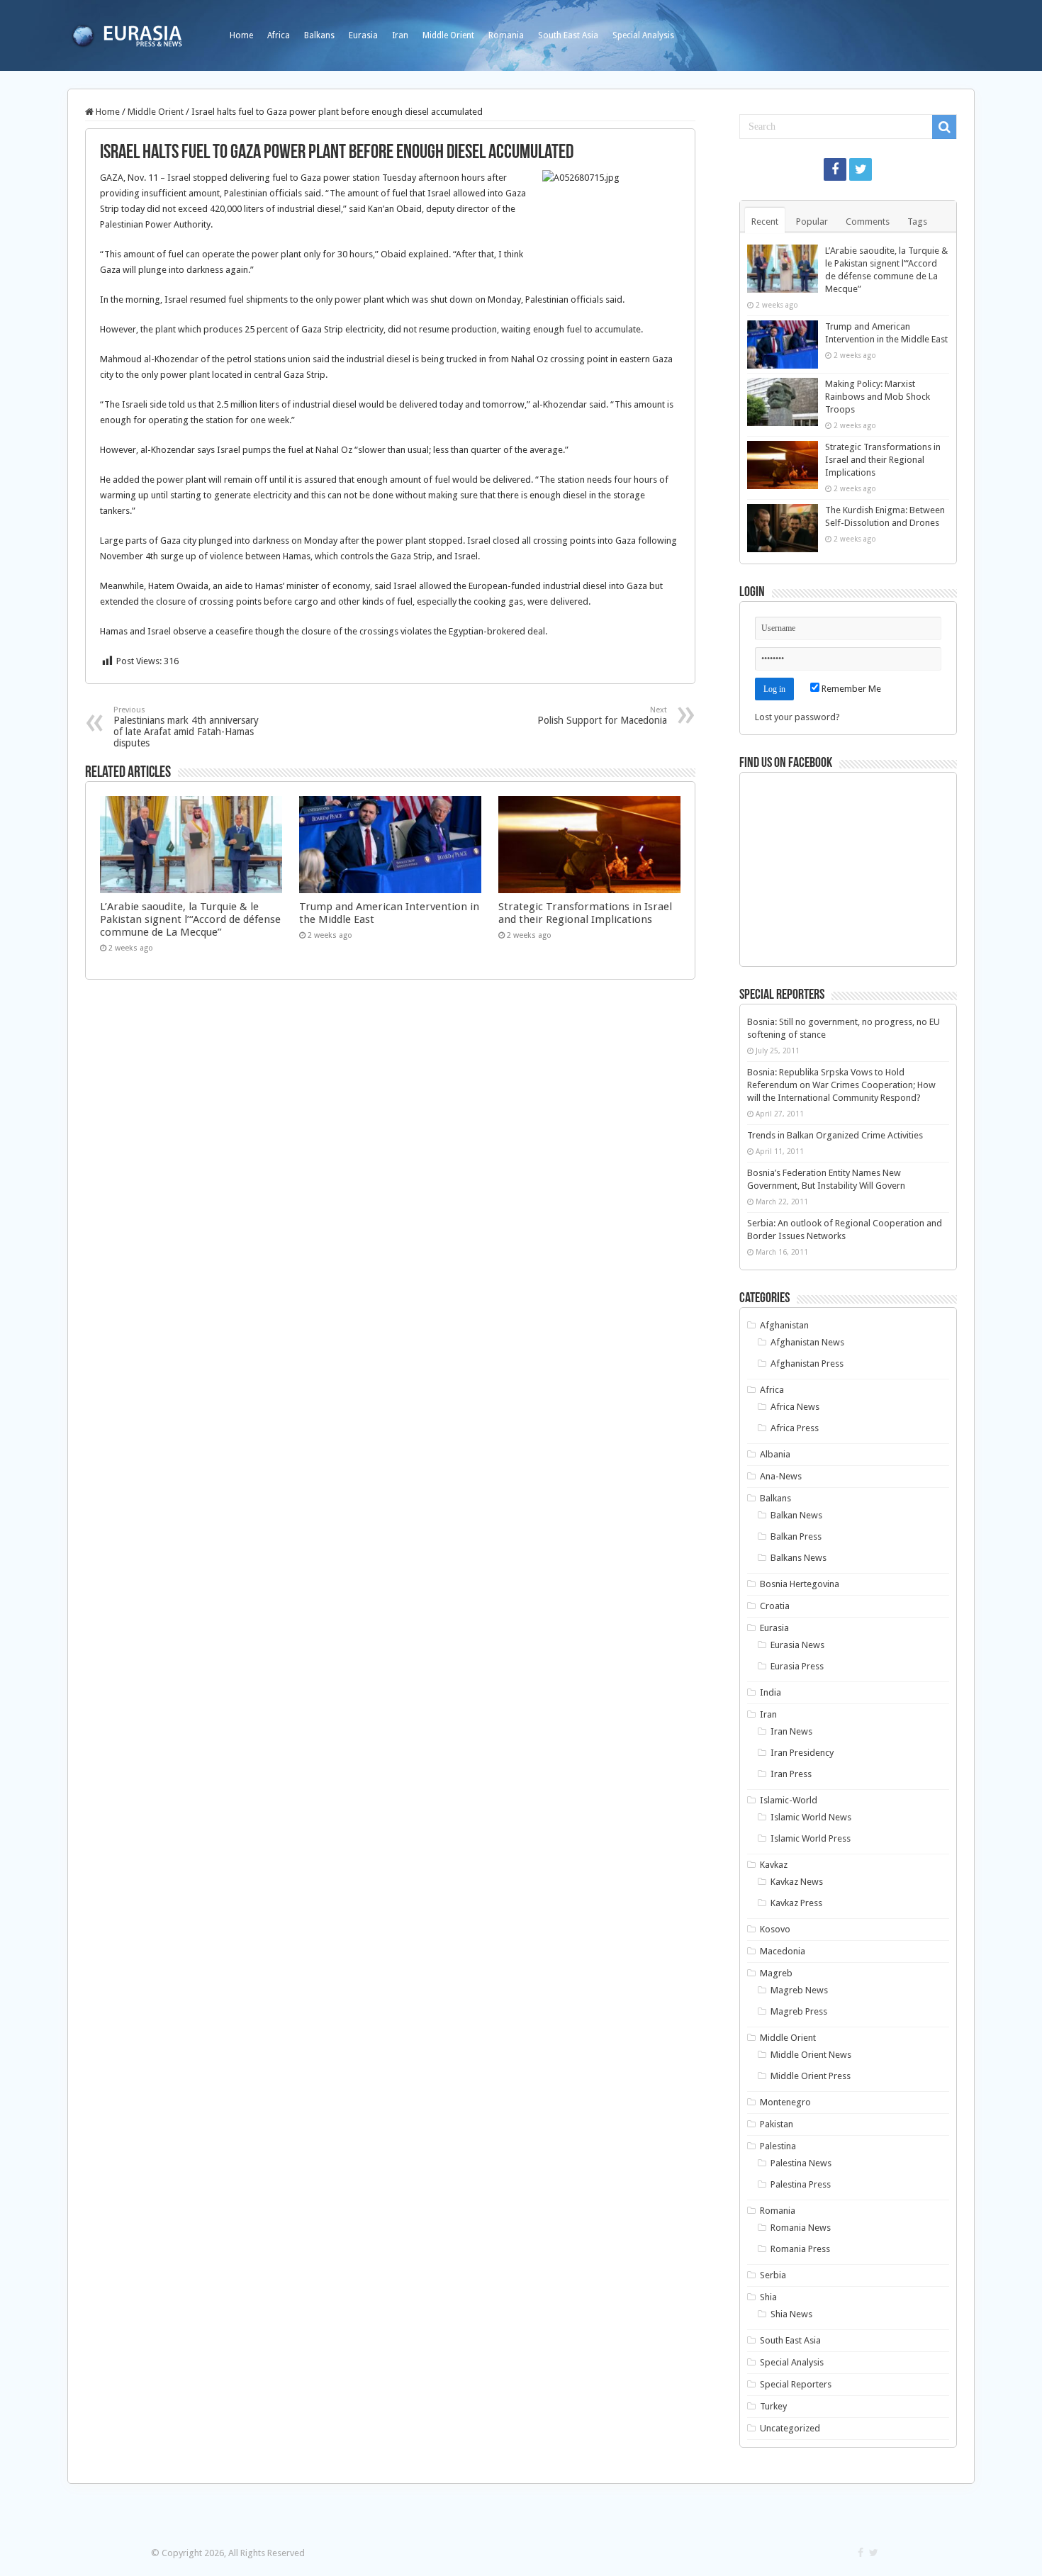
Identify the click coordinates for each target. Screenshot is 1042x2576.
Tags (917, 222)
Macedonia (783, 1951)
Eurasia (363, 35)
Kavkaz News (797, 1882)
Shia (768, 2297)
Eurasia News (797, 1645)
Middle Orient (448, 35)
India (771, 1692)
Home (241, 35)
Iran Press (791, 1774)
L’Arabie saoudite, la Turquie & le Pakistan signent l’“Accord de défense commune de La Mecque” (190, 919)
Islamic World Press (811, 1838)
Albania (775, 1454)
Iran (400, 35)
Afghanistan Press (807, 1363)
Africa (279, 35)
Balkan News (796, 1515)
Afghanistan (784, 1325)
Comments (868, 222)
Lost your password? (797, 717)
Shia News (791, 2314)
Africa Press (795, 1428)
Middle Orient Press (811, 2076)
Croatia (775, 1606)
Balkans (319, 35)
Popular (812, 222)
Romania (506, 35)
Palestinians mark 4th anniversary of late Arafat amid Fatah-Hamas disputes (186, 727)
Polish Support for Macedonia (602, 716)
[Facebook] (835, 169)
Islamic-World (789, 1800)
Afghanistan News (807, 1342)
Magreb (776, 1973)
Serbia (773, 2275)
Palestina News (801, 2163)
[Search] (944, 127)
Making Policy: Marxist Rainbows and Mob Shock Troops (878, 397)
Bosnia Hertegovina (800, 1584)
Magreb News (799, 1990)
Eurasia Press (797, 1666)
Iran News (791, 1731)
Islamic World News (811, 1817)
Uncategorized (790, 2428)
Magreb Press (799, 2011)
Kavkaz (774, 1865)
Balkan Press (796, 1536)
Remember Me (850, 689)
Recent (765, 222)
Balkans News (799, 1558)
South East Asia (568, 35)
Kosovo (775, 1929)
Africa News (795, 1407)
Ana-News (781, 1476)
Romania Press (800, 2249)
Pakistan (777, 2124)
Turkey (773, 2406)
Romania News (801, 2228)
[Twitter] (861, 169)
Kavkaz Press (796, 1903)
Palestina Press (801, 2184)
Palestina (778, 2146)
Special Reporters (796, 2384)
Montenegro (785, 2102)
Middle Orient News (811, 2055)
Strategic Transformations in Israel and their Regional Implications (585, 913)
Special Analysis (643, 35)
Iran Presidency (802, 1753)
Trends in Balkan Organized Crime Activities (835, 1135)
